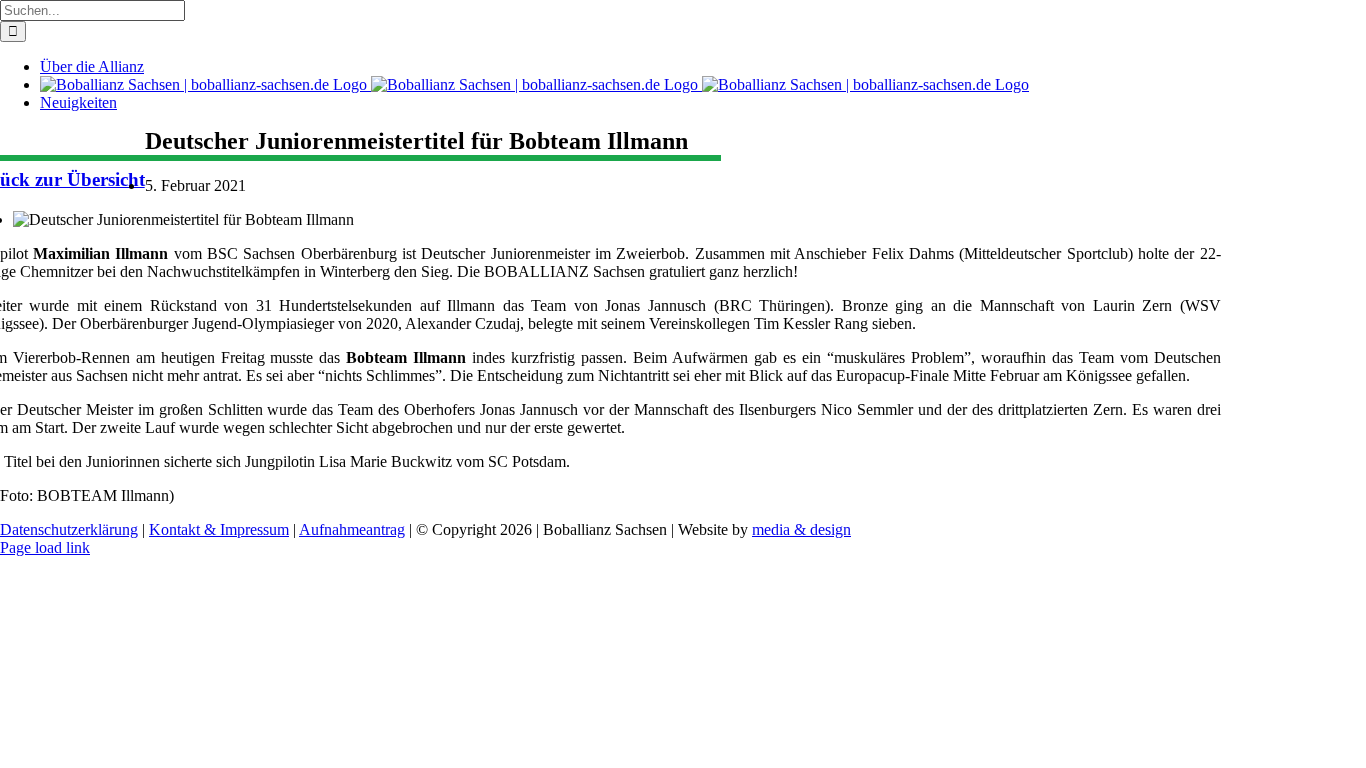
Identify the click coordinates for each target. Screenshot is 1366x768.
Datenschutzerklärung (69, 529)
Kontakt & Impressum (219, 529)
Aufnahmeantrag (352, 529)
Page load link (45, 547)
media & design (801, 529)
